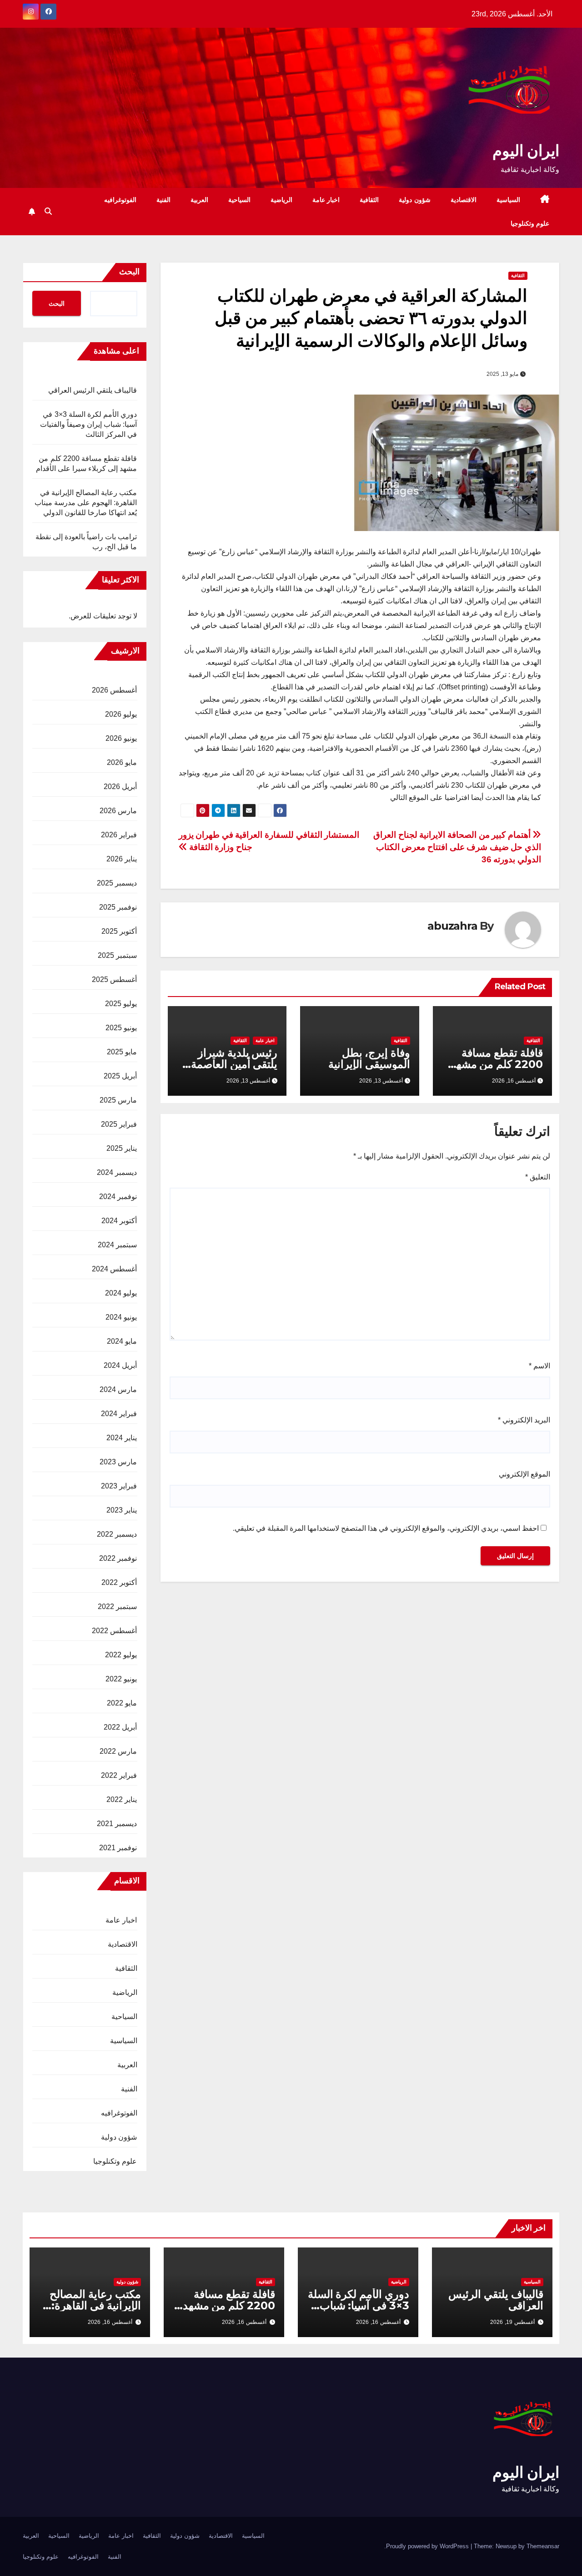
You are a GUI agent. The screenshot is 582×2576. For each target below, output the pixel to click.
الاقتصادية (464, 200)
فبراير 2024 (119, 1414)
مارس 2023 (118, 1462)
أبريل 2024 (120, 1365)
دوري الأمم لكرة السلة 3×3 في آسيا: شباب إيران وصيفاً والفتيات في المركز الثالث (89, 424)
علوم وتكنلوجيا (530, 223)
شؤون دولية (415, 200)
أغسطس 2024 (114, 1269)
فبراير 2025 (119, 1124)
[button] (48, 211)
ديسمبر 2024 (117, 1172)
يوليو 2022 (121, 1655)
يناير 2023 (122, 1510)
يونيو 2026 (121, 738)
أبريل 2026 (120, 787)
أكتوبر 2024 (119, 1221)
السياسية (508, 200)
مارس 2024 (118, 1389)
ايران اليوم (526, 151)
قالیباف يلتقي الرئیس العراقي (93, 390)
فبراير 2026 (119, 835)
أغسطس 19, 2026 (512, 2322)
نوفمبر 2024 (118, 1197)
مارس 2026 (118, 811)
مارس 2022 (118, 1751)
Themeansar (543, 2546)
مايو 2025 (122, 1052)
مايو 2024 (122, 1341)
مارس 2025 (118, 1100)
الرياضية (281, 200)
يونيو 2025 (121, 1028)
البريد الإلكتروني (524, 1420)
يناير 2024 (122, 1438)
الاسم (539, 1366)
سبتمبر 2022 (117, 1607)
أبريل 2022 (120, 1727)
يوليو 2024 (121, 1293)
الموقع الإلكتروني (524, 1474)
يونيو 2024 (121, 1317)
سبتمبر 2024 (117, 1245)
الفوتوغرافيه (120, 200)
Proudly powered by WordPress (428, 2546)
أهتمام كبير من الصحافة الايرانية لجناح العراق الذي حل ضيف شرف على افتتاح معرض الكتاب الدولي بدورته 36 (457, 847)
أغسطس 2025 (114, 979)
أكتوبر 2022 (119, 1582)
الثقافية (369, 200)
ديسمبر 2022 (117, 1534)
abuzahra (452, 926)
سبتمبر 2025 (117, 955)
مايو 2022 (122, 1703)
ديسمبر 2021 (117, 1824)
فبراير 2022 (119, 1775)
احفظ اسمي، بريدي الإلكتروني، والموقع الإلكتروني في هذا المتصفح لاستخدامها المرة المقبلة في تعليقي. (386, 1528)
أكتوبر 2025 (119, 931)
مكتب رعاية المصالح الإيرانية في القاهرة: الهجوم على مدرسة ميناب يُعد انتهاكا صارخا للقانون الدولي (86, 503)
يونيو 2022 (121, 1679)
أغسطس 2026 (114, 690)
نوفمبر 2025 (118, 907)
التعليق (538, 1177)
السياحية (239, 200)
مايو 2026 (122, 762)
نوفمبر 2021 (118, 1848)
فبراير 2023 (119, 1486)
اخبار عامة (326, 200)
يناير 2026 (122, 859)
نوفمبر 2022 (118, 1558)
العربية (199, 200)
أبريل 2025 (120, 1076)
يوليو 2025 (121, 1004)
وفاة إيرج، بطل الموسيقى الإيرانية (369, 1058)
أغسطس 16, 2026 (378, 2322)
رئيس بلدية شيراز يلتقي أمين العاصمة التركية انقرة (234, 1064)
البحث (129, 272)
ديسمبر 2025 (117, 883)
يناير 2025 (122, 1148)
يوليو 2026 (121, 714)
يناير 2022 (122, 1799)
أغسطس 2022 (114, 1631)
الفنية (163, 200)
